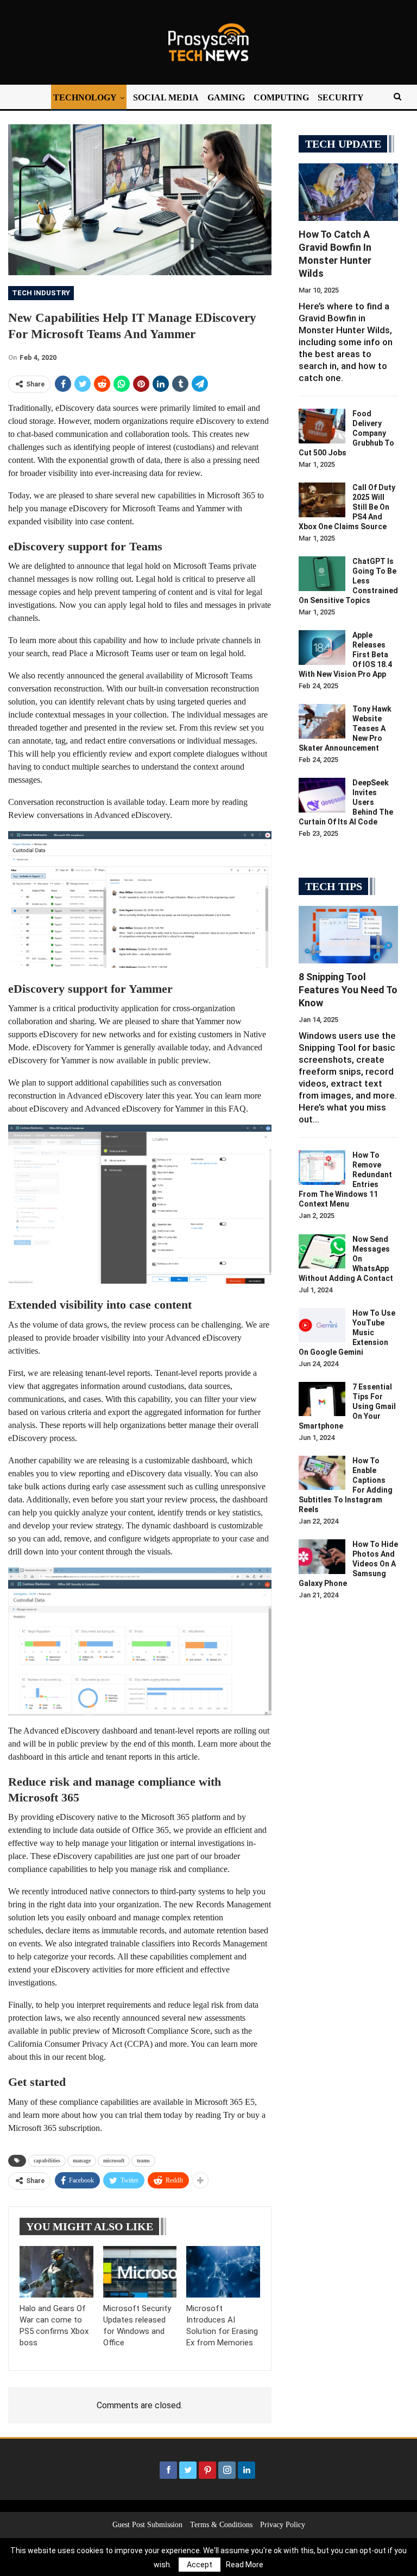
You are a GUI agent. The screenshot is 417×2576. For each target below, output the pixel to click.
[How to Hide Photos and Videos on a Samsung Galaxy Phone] (322, 1557)
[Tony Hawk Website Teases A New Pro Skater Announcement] (322, 721)
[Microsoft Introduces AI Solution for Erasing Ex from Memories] (223, 2272)
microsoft (114, 2161)
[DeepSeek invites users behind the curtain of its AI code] (322, 795)
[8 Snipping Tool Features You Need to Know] (348, 935)
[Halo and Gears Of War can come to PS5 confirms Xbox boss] (56, 2272)
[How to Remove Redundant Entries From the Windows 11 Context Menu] (322, 1168)
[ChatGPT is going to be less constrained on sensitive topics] (322, 574)
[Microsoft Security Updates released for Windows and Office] (140, 2272)
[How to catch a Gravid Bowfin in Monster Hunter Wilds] (348, 192)
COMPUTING (281, 97)
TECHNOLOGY (85, 97)
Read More (245, 2565)
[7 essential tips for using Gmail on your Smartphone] (322, 1399)
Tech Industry (41, 293)
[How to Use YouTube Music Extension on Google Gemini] (322, 1325)
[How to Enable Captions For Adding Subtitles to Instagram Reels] (322, 1473)
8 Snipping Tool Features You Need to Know (348, 990)
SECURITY (341, 97)
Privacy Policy (283, 2525)
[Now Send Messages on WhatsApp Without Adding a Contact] (322, 1252)
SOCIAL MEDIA (166, 97)
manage (82, 2161)
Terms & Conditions (221, 2525)
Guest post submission (147, 2525)
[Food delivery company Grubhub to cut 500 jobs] (322, 426)
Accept (200, 2565)
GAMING (226, 97)
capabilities (47, 2161)
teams (143, 2161)
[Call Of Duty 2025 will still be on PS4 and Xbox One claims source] (322, 500)
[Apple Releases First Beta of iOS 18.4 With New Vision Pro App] (322, 648)
